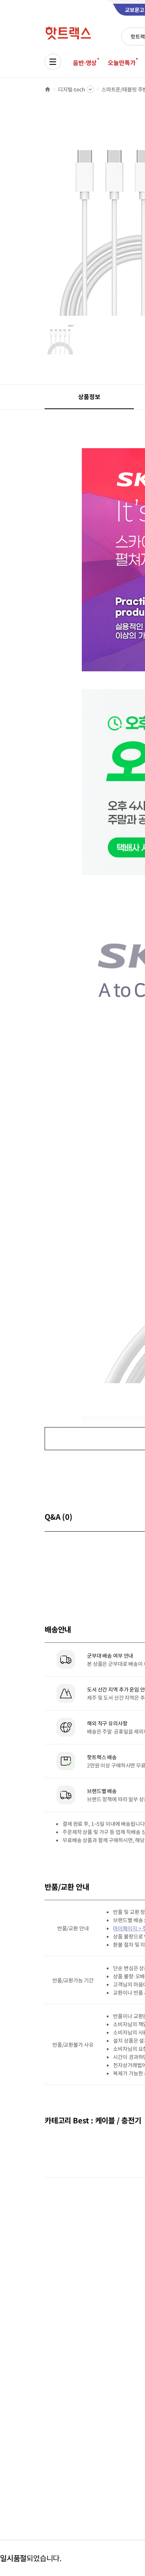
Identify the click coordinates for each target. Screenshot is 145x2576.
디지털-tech (72, 89)
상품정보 (89, 396)
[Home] (48, 89)
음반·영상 (85, 62)
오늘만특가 (122, 62)
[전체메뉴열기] (53, 62)
